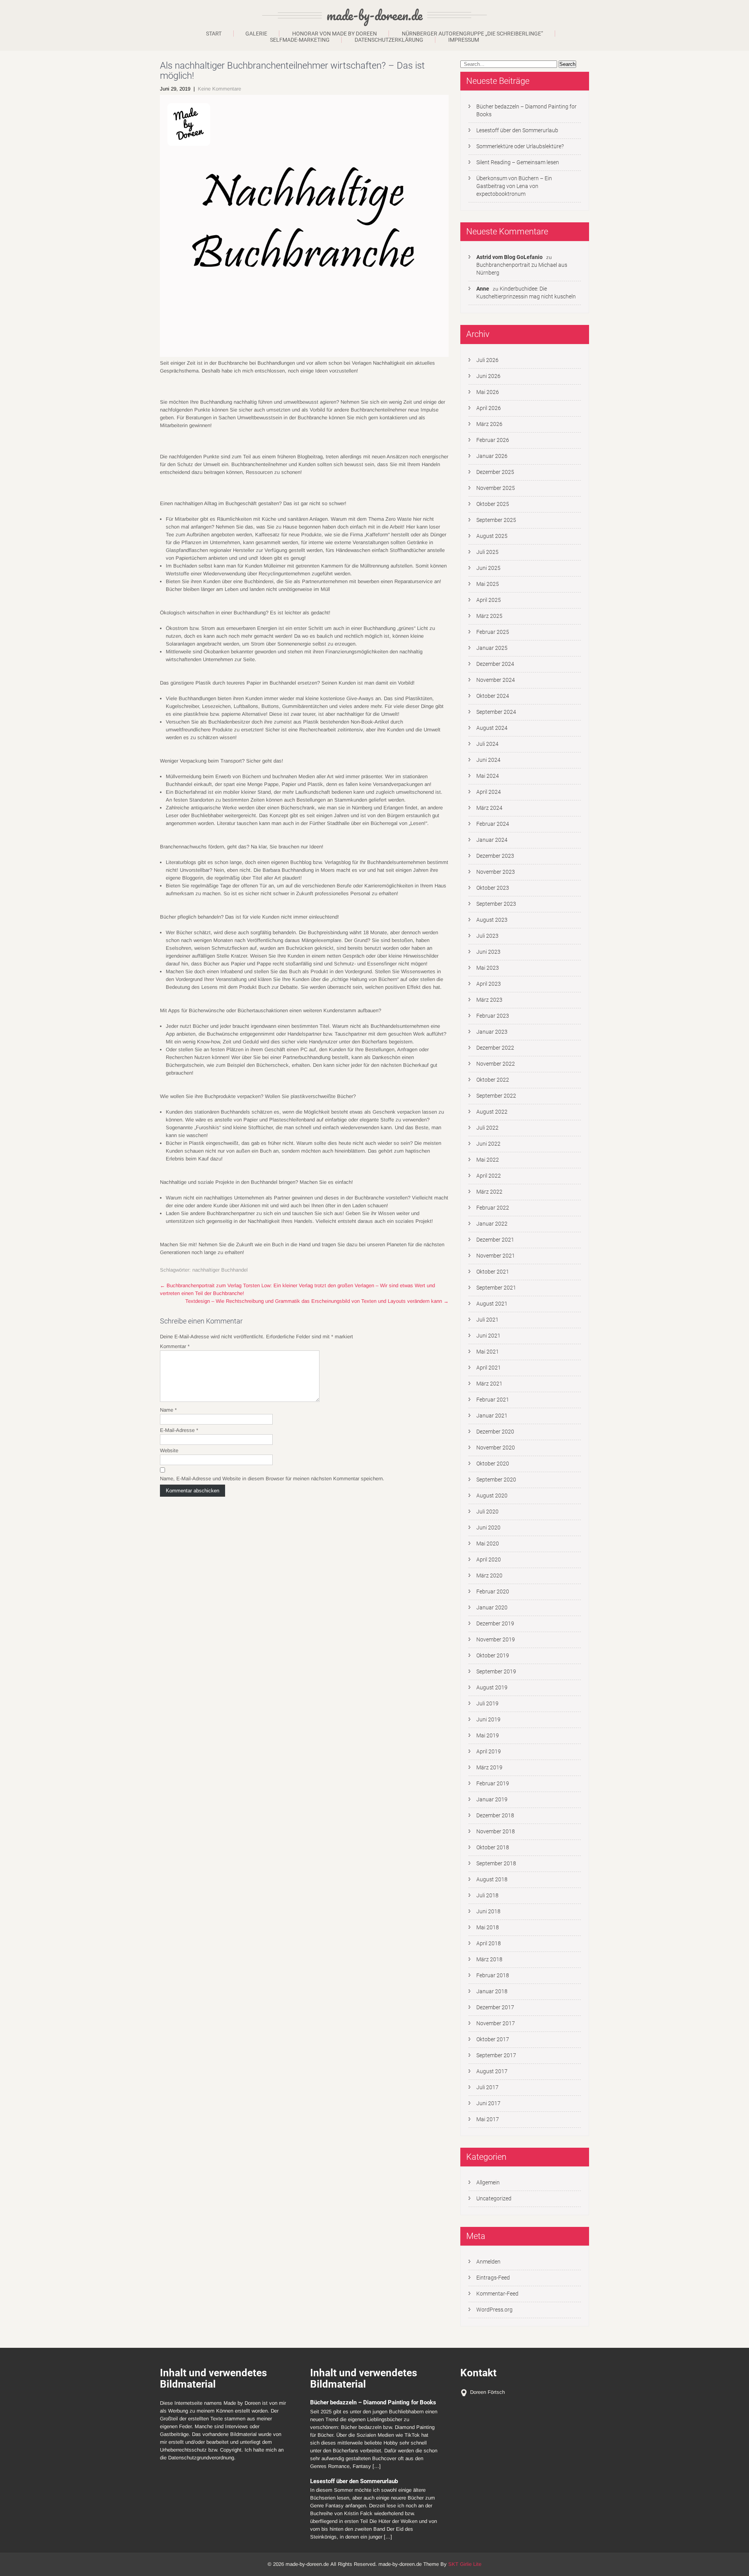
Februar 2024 (493, 824)
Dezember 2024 (495, 664)
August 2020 (492, 1496)
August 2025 (492, 536)
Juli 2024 (487, 744)
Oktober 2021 (493, 1272)
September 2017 (496, 2055)
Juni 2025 (488, 568)
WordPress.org (494, 2310)
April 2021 (489, 1368)
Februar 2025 (493, 632)
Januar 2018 (492, 1991)
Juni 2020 (488, 1528)
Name (168, 1410)
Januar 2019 (492, 1799)
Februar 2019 (493, 1783)
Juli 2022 (487, 1128)
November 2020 (496, 1448)
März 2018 (489, 1959)
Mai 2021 (488, 1352)
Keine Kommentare (219, 89)
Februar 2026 (493, 440)
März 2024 (489, 808)
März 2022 (489, 1192)
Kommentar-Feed (497, 2294)
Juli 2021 (487, 1320)
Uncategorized (494, 2198)
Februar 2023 (493, 1016)
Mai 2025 (488, 584)
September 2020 (496, 1480)
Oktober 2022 (493, 1080)
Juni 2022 (488, 1144)
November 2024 (496, 680)
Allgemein (488, 2182)
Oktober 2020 (493, 1464)
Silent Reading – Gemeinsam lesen (518, 162)
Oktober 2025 (493, 504)
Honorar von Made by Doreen (335, 34)
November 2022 (496, 1064)
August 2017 (492, 2071)
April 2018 (489, 1943)
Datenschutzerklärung (389, 40)
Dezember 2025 (495, 472)
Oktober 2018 (493, 1847)
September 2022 (496, 1096)
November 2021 (496, 1256)
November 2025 (496, 488)
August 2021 (492, 1304)
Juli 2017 (487, 2087)
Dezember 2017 (495, 2007)
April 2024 (489, 792)
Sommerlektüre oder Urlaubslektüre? (520, 146)
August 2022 (492, 1112)
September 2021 (496, 1288)
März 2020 (489, 1575)
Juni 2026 (488, 376)
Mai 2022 (488, 1160)
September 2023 (496, 904)
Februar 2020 (493, 1591)
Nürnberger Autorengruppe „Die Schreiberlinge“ (472, 34)
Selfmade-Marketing (300, 40)
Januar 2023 (492, 1032)
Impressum (464, 40)
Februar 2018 (493, 1975)
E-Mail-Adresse (179, 1430)
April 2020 (489, 1559)
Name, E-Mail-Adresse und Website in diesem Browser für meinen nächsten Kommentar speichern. (272, 1479)
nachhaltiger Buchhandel (220, 1270)
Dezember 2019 (495, 1623)
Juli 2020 (487, 1512)
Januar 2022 (492, 1224)
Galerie (256, 34)
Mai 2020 (488, 1543)
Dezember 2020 (495, 1432)
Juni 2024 (488, 760)
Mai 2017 (488, 2119)
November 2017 (496, 2023)
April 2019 (489, 1751)
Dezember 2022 (495, 1048)
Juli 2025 (487, 552)
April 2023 (489, 984)
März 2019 (489, 1767)
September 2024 (496, 712)
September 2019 (496, 1671)
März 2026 (489, 424)
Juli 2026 (487, 360)
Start (214, 34)
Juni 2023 (488, 952)
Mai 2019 (488, 1735)
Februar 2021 (493, 1400)
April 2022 (489, 1176)
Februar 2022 (493, 1208)
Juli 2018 (487, 1895)
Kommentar (175, 1346)
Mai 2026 (488, 392)
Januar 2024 (492, 840)
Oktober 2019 (493, 1655)
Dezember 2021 (495, 1240)
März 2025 (489, 616)
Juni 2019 (488, 1719)
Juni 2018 (488, 1911)
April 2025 (489, 600)
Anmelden (488, 2262)
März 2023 (489, 1000)
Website (169, 1450)
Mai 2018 (488, 1927)
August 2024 (492, 728)
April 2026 (489, 408)
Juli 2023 (487, 936)
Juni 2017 (488, 2103)
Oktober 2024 (493, 696)
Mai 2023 (488, 968)
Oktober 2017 (493, 2039)
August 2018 (492, 1879)
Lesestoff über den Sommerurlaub (517, 130)
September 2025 (496, 520)
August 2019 (492, 1687)
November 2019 (496, 1639)
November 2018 (496, 1831)
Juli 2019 (487, 1703)
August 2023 (492, 920)
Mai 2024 (488, 776)
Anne (483, 289)
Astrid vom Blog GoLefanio (509, 257)
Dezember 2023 (495, 856)
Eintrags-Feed (493, 2278)
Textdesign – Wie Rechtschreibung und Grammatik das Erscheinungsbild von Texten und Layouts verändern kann (317, 1301)
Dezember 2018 (495, 1815)
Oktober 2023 (493, 888)
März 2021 (489, 1384)
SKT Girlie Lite (465, 2564)
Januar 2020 (492, 1607)
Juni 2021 (488, 1336)
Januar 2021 (492, 1416)
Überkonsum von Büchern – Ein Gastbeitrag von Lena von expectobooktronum (514, 186)
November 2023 (496, 872)
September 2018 (496, 1863)
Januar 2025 (492, 648)
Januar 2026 (492, 456)
